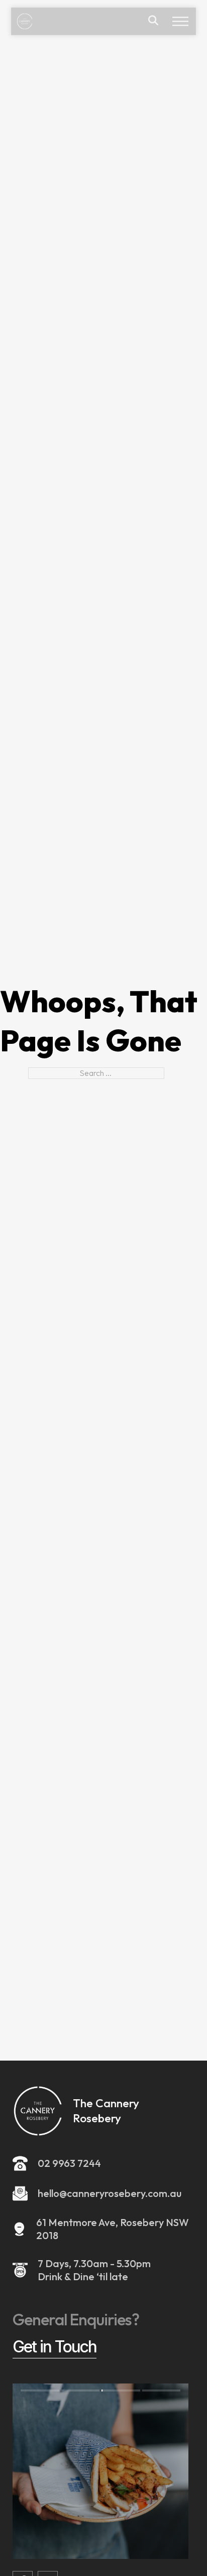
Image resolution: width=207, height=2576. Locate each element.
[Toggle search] (153, 21)
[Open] (180, 21)
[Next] (144, 2471)
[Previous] (57, 2471)
